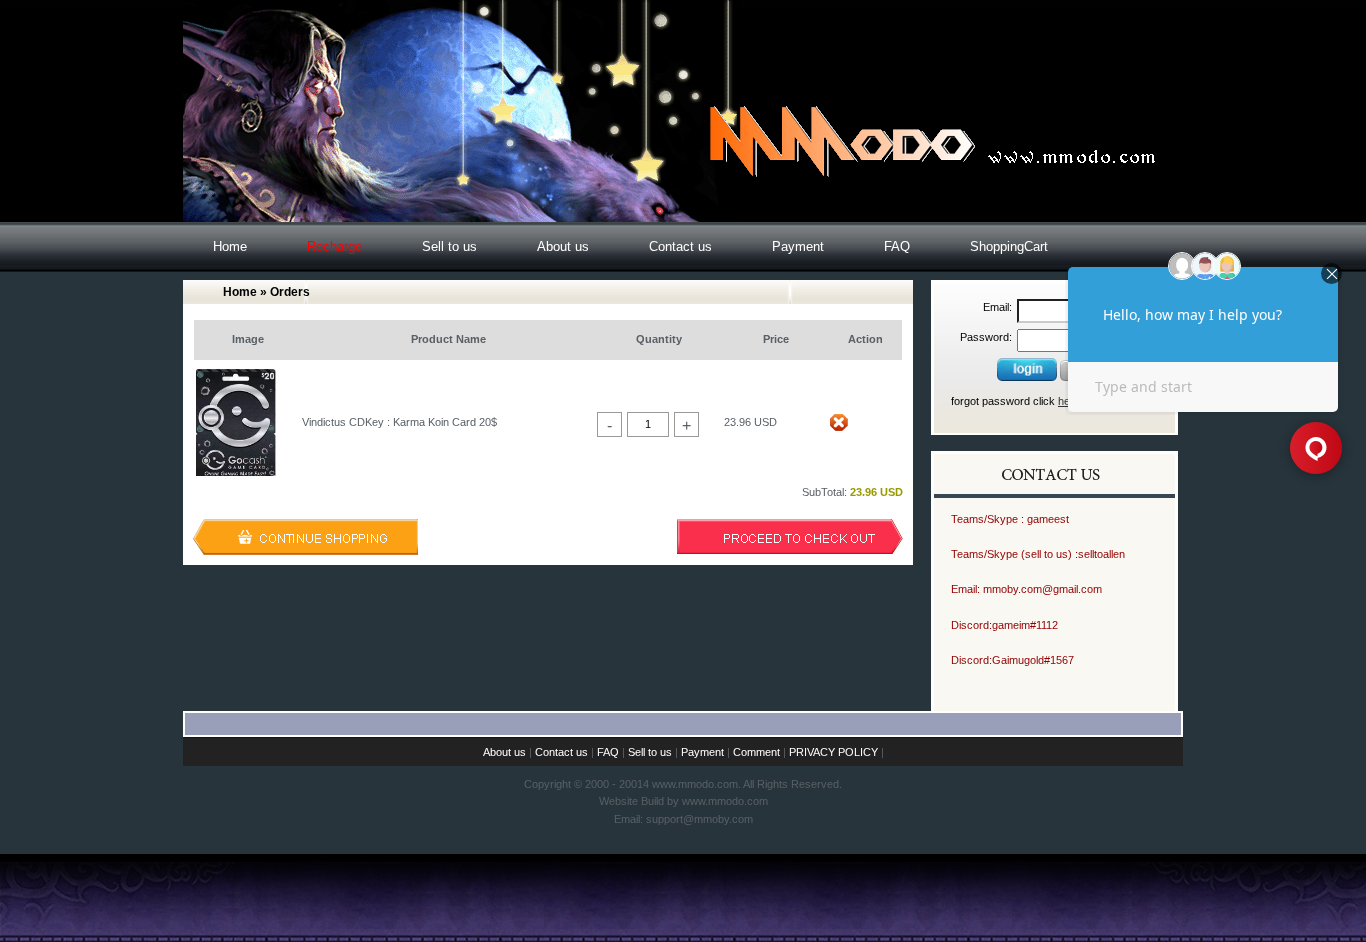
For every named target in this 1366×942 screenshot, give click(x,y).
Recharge (334, 246)
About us (563, 246)
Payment (798, 246)
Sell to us (449, 246)
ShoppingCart (1009, 246)
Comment (756, 752)
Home (230, 246)
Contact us (680, 246)
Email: (997, 307)
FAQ (897, 246)
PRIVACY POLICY (833, 752)
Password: (986, 337)
